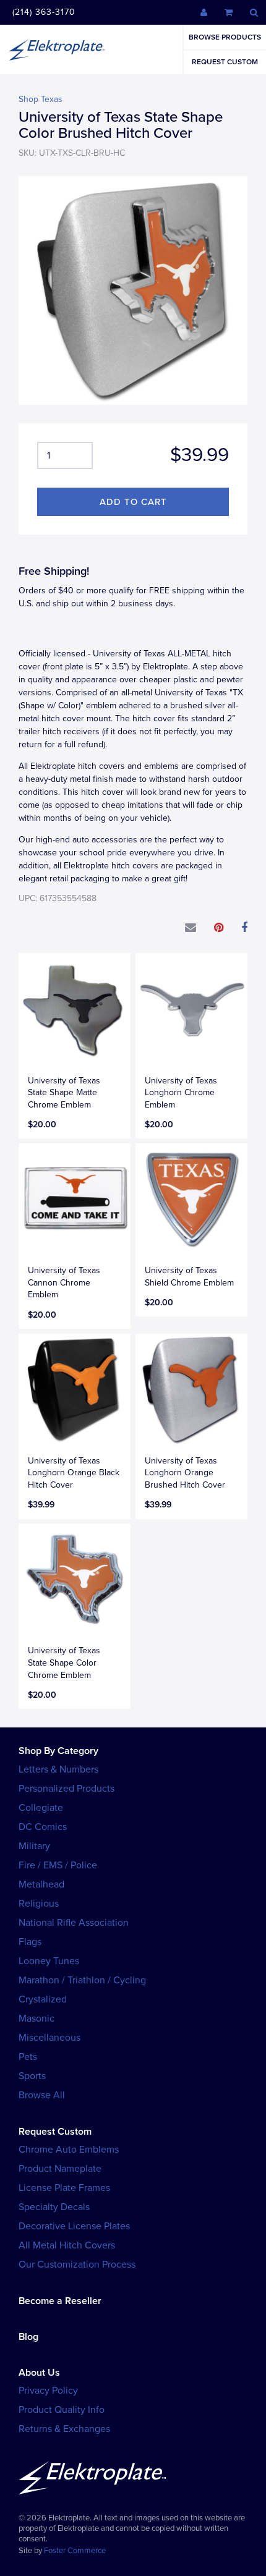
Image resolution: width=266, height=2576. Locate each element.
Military (34, 1846)
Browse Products (225, 37)
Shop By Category (58, 1751)
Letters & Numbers (58, 1769)
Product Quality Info (62, 2410)
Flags (30, 1942)
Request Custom (225, 62)
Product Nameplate (60, 2169)
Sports (32, 2076)
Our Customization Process (77, 2265)
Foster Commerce (75, 2551)
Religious (39, 1904)
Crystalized (43, 1999)
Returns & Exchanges (64, 2429)
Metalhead (41, 1884)
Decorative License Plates (74, 2226)
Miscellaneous (49, 2038)
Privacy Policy (48, 2391)
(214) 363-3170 (44, 12)
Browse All (42, 2095)
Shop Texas (41, 99)
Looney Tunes (49, 1961)
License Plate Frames (64, 2188)
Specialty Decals (54, 2207)
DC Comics (43, 1827)
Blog (28, 2337)
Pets (28, 2057)
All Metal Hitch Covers (67, 2245)
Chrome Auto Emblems (69, 2150)
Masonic (36, 2019)
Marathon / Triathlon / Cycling (82, 1980)
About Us (39, 2373)
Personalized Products (66, 1789)
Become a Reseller (60, 2301)
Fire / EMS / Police (58, 1865)
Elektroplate (57, 49)
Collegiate (41, 1808)
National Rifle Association (74, 1923)
